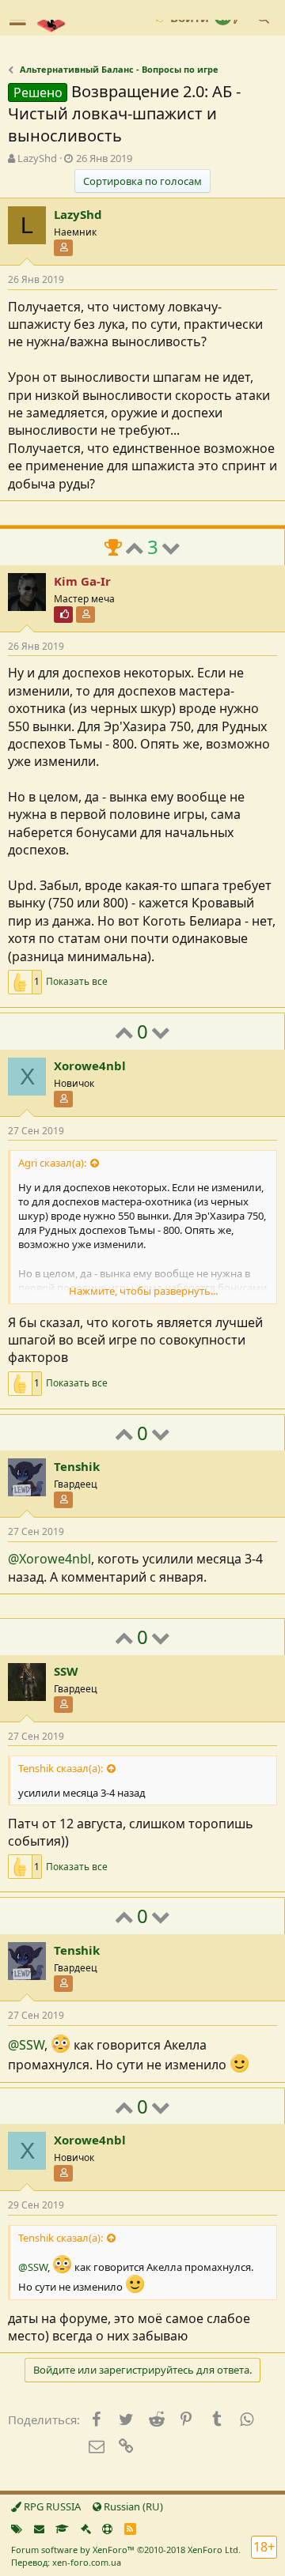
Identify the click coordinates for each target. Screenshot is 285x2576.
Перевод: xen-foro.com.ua (66, 2562)
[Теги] (17, 2529)
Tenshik (77, 1466)
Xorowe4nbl (90, 1065)
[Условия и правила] (62, 2529)
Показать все (77, 982)
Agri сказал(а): (52, 1163)
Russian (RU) (132, 2506)
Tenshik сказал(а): (61, 1768)
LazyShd (37, 158)
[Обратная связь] (39, 2529)
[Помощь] (107, 2529)
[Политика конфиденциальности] (86, 2529)
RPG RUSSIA (51, 2506)
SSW (66, 1671)
